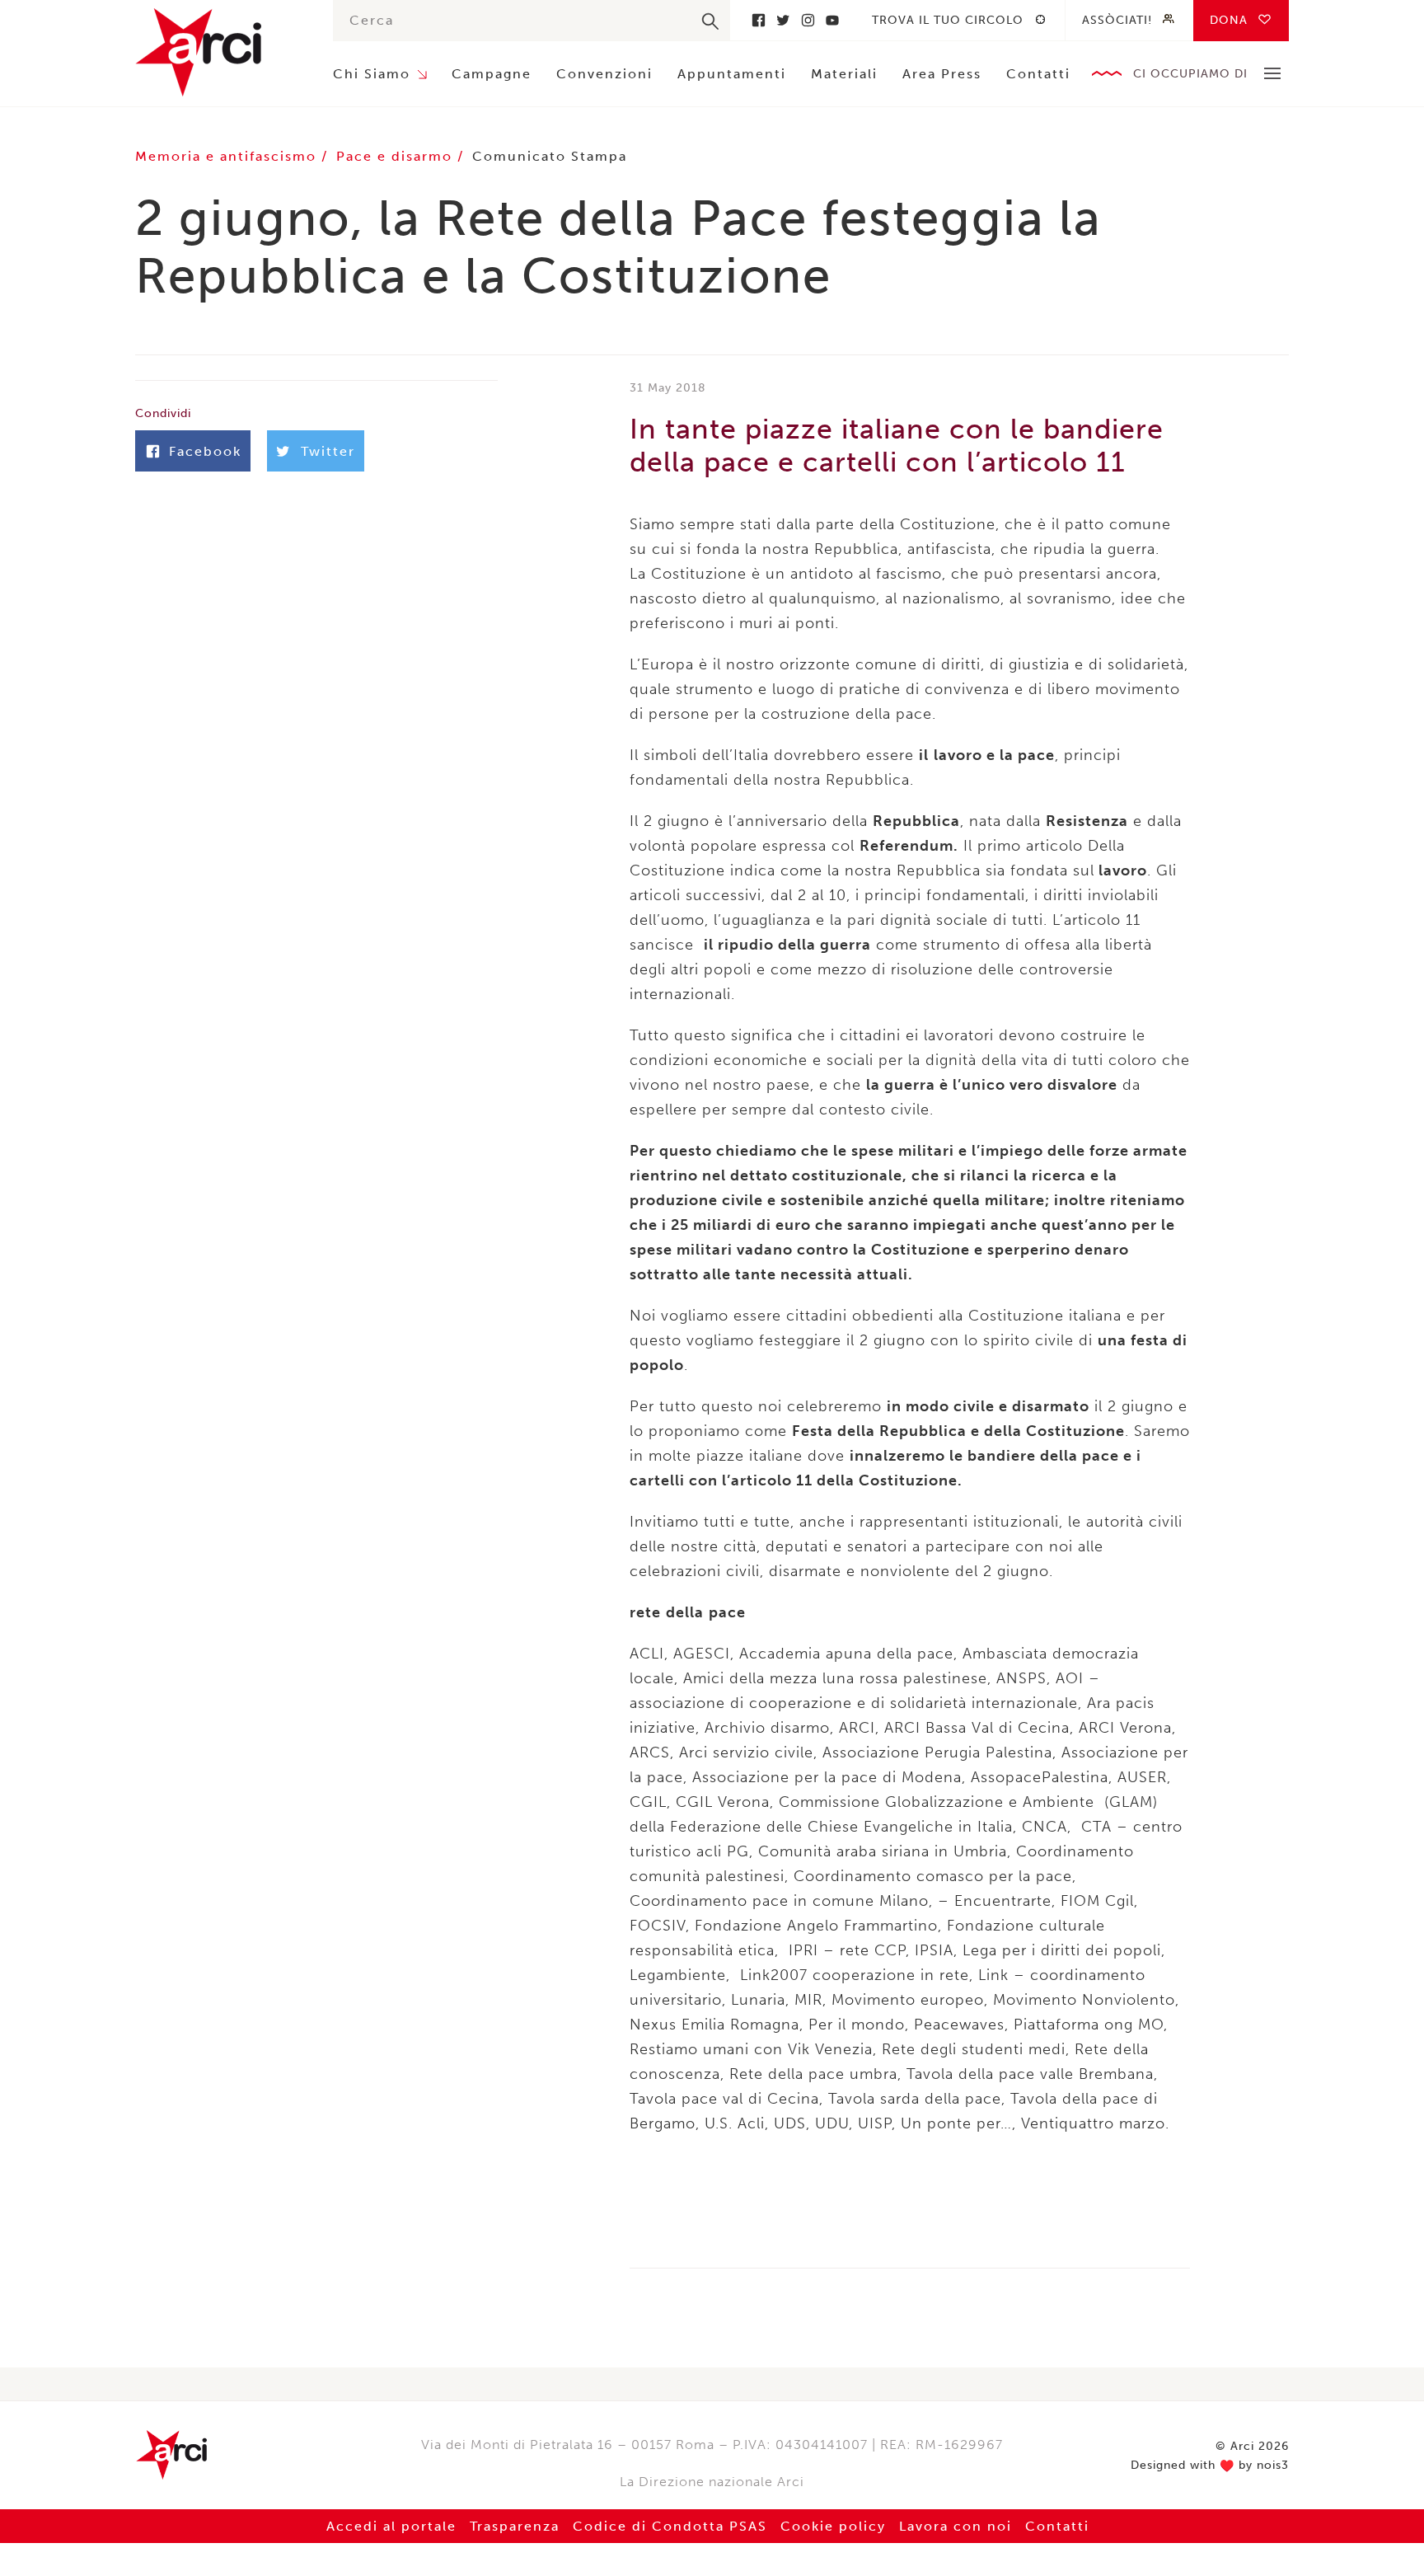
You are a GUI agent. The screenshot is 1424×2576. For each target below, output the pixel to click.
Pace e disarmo (397, 156)
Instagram (808, 20)
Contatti (1038, 74)
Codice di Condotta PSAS (670, 2526)
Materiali (844, 74)
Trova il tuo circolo (948, 20)
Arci (218, 52)
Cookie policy (833, 2526)
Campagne (492, 74)
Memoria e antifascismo (228, 156)
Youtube (832, 20)
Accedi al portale (391, 2526)
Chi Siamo (372, 74)
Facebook (758, 20)
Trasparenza (515, 2526)
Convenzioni (604, 74)
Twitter (783, 20)
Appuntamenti (732, 74)
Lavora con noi (956, 2526)
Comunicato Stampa (550, 156)
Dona (1229, 20)
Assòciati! (1117, 20)
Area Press (942, 74)
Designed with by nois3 (1210, 2466)
